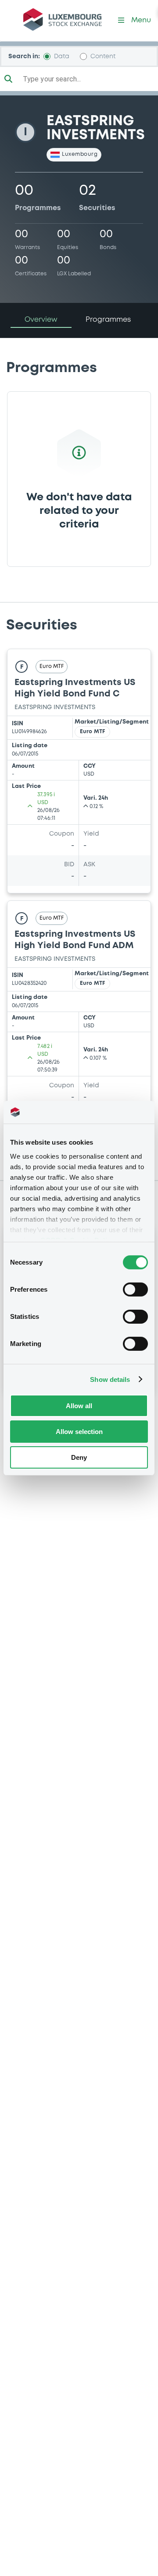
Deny (79, 1457)
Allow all (79, 1406)
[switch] (135, 1290)
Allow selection (79, 1432)
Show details (110, 1379)
